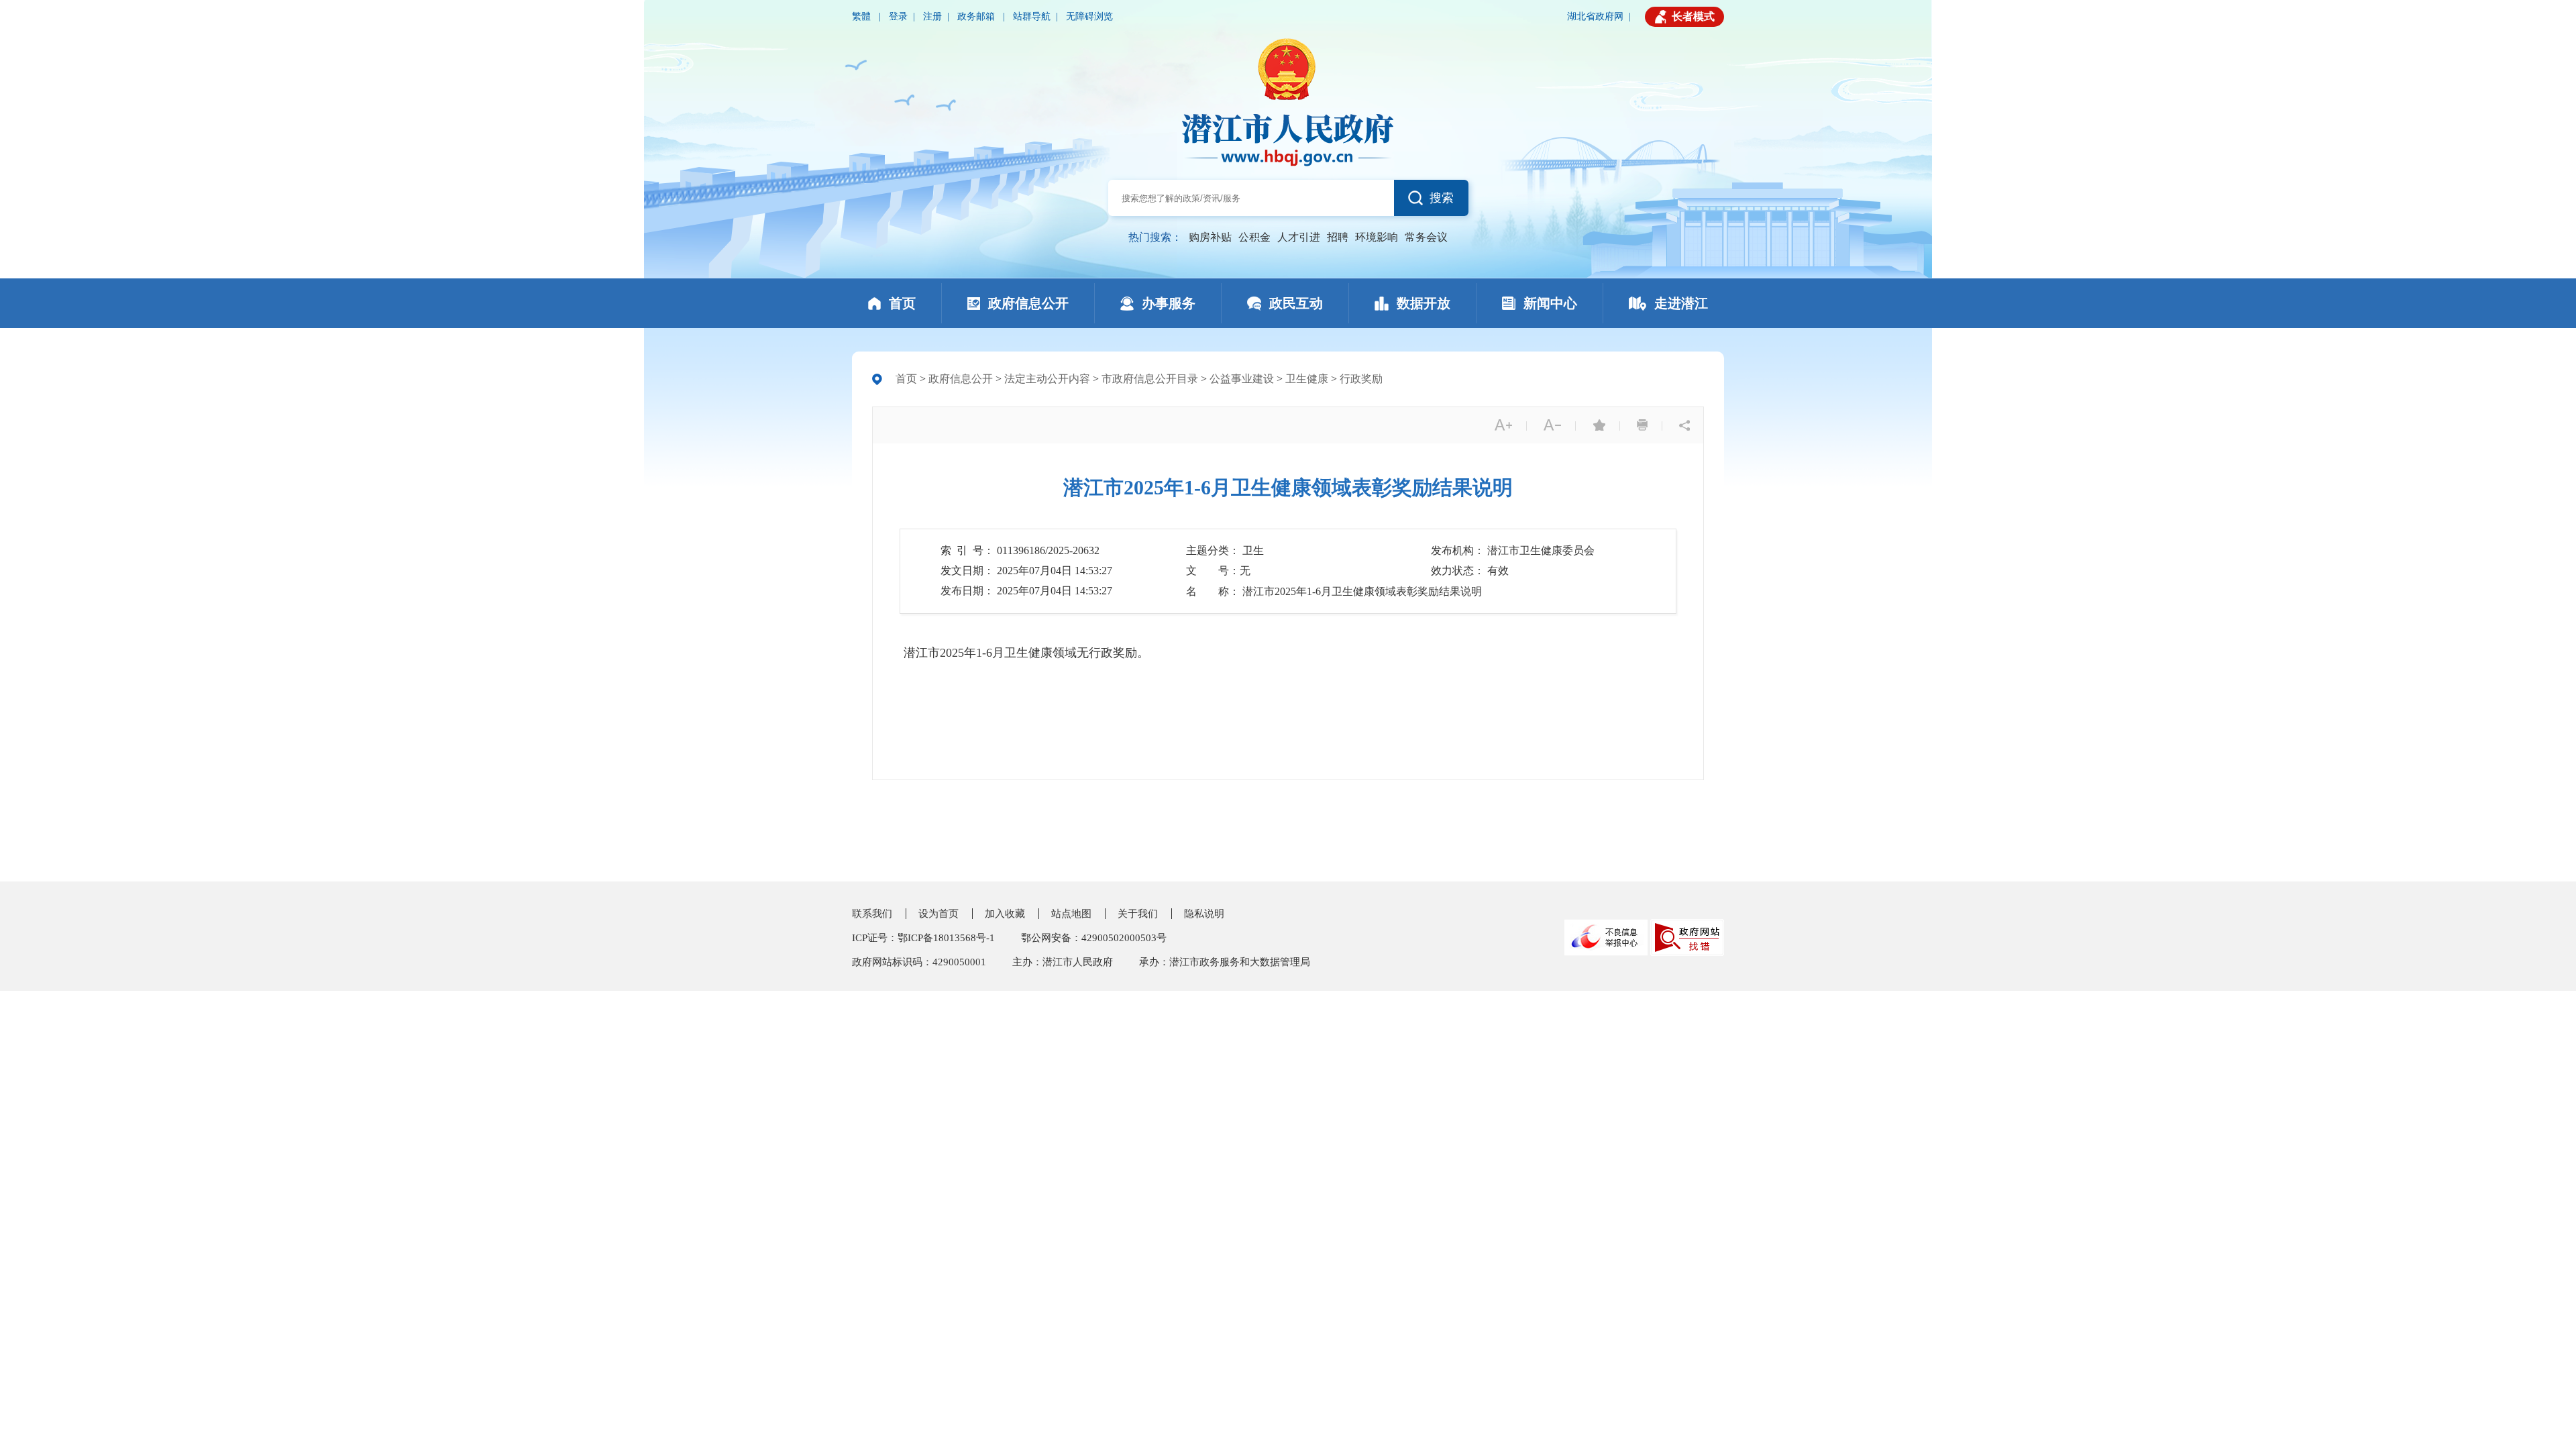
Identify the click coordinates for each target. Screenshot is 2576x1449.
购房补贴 (1210, 237)
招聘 (1338, 237)
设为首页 (938, 914)
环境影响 (1377, 237)
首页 (906, 379)
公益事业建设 (1242, 379)
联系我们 (872, 914)
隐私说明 (1204, 914)
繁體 (863, 16)
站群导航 (1032, 16)
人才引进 (1299, 237)
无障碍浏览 (1089, 16)
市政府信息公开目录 (1150, 379)
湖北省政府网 (1595, 16)
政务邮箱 (977, 16)
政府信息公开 (961, 379)
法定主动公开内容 (1047, 379)
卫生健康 (1307, 379)
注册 (932, 16)
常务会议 (1426, 237)
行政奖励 (1361, 379)
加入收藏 (1005, 914)
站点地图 (1071, 914)
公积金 (1254, 237)
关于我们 (1138, 914)
